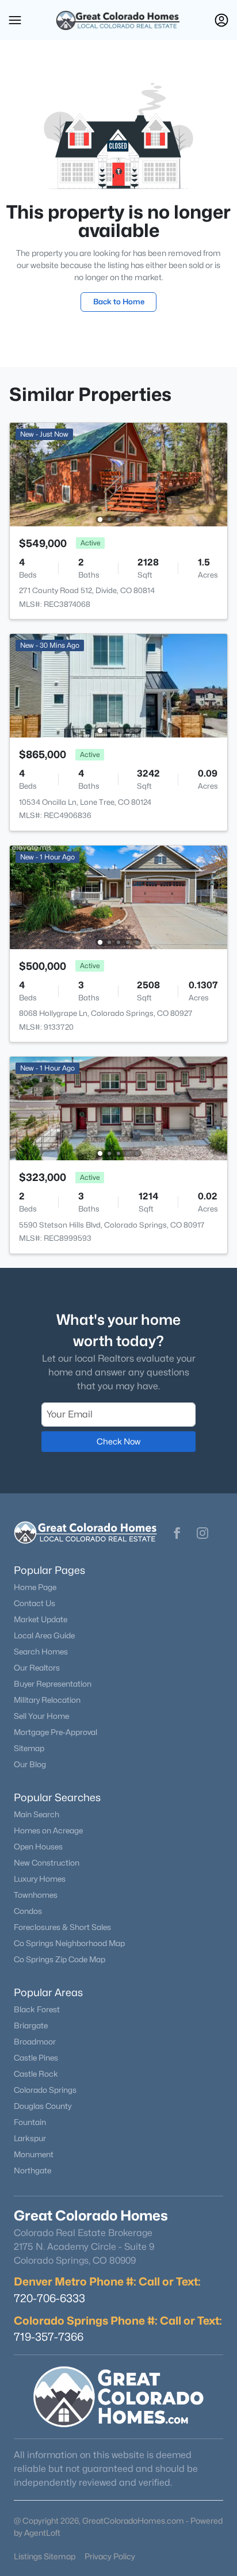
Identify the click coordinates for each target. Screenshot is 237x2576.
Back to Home (119, 301)
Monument (34, 2154)
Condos (28, 1911)
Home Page (35, 1587)
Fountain (30, 2122)
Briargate (31, 2025)
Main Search (37, 1814)
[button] (15, 20)
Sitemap (29, 1748)
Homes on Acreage (48, 1830)
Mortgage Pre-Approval (56, 1732)
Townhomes (36, 1895)
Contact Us (35, 1603)
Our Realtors (37, 1668)
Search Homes (41, 1652)
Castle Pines (36, 2058)
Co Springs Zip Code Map (60, 1959)
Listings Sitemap (45, 2556)
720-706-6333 (49, 2298)
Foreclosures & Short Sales (62, 1927)
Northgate (33, 2170)
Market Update (41, 1619)
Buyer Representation (53, 1684)
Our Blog (30, 1764)
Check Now (118, 1441)
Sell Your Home (41, 1716)
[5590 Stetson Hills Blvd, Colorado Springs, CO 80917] (118, 1108)
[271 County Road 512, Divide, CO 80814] (118, 474)
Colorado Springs (45, 2090)
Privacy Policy (110, 2556)
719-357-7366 (49, 2337)
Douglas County (43, 2106)
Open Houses (38, 1847)
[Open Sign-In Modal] (221, 20)
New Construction (47, 1863)
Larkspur (30, 2138)
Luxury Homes (40, 1879)
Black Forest (37, 2009)
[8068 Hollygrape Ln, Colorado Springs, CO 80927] (118, 897)
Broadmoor (35, 2042)
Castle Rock (36, 2074)
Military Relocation (47, 1700)
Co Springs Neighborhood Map (69, 1943)
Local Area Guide (44, 1635)
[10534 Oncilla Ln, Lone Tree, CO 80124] (118, 685)
